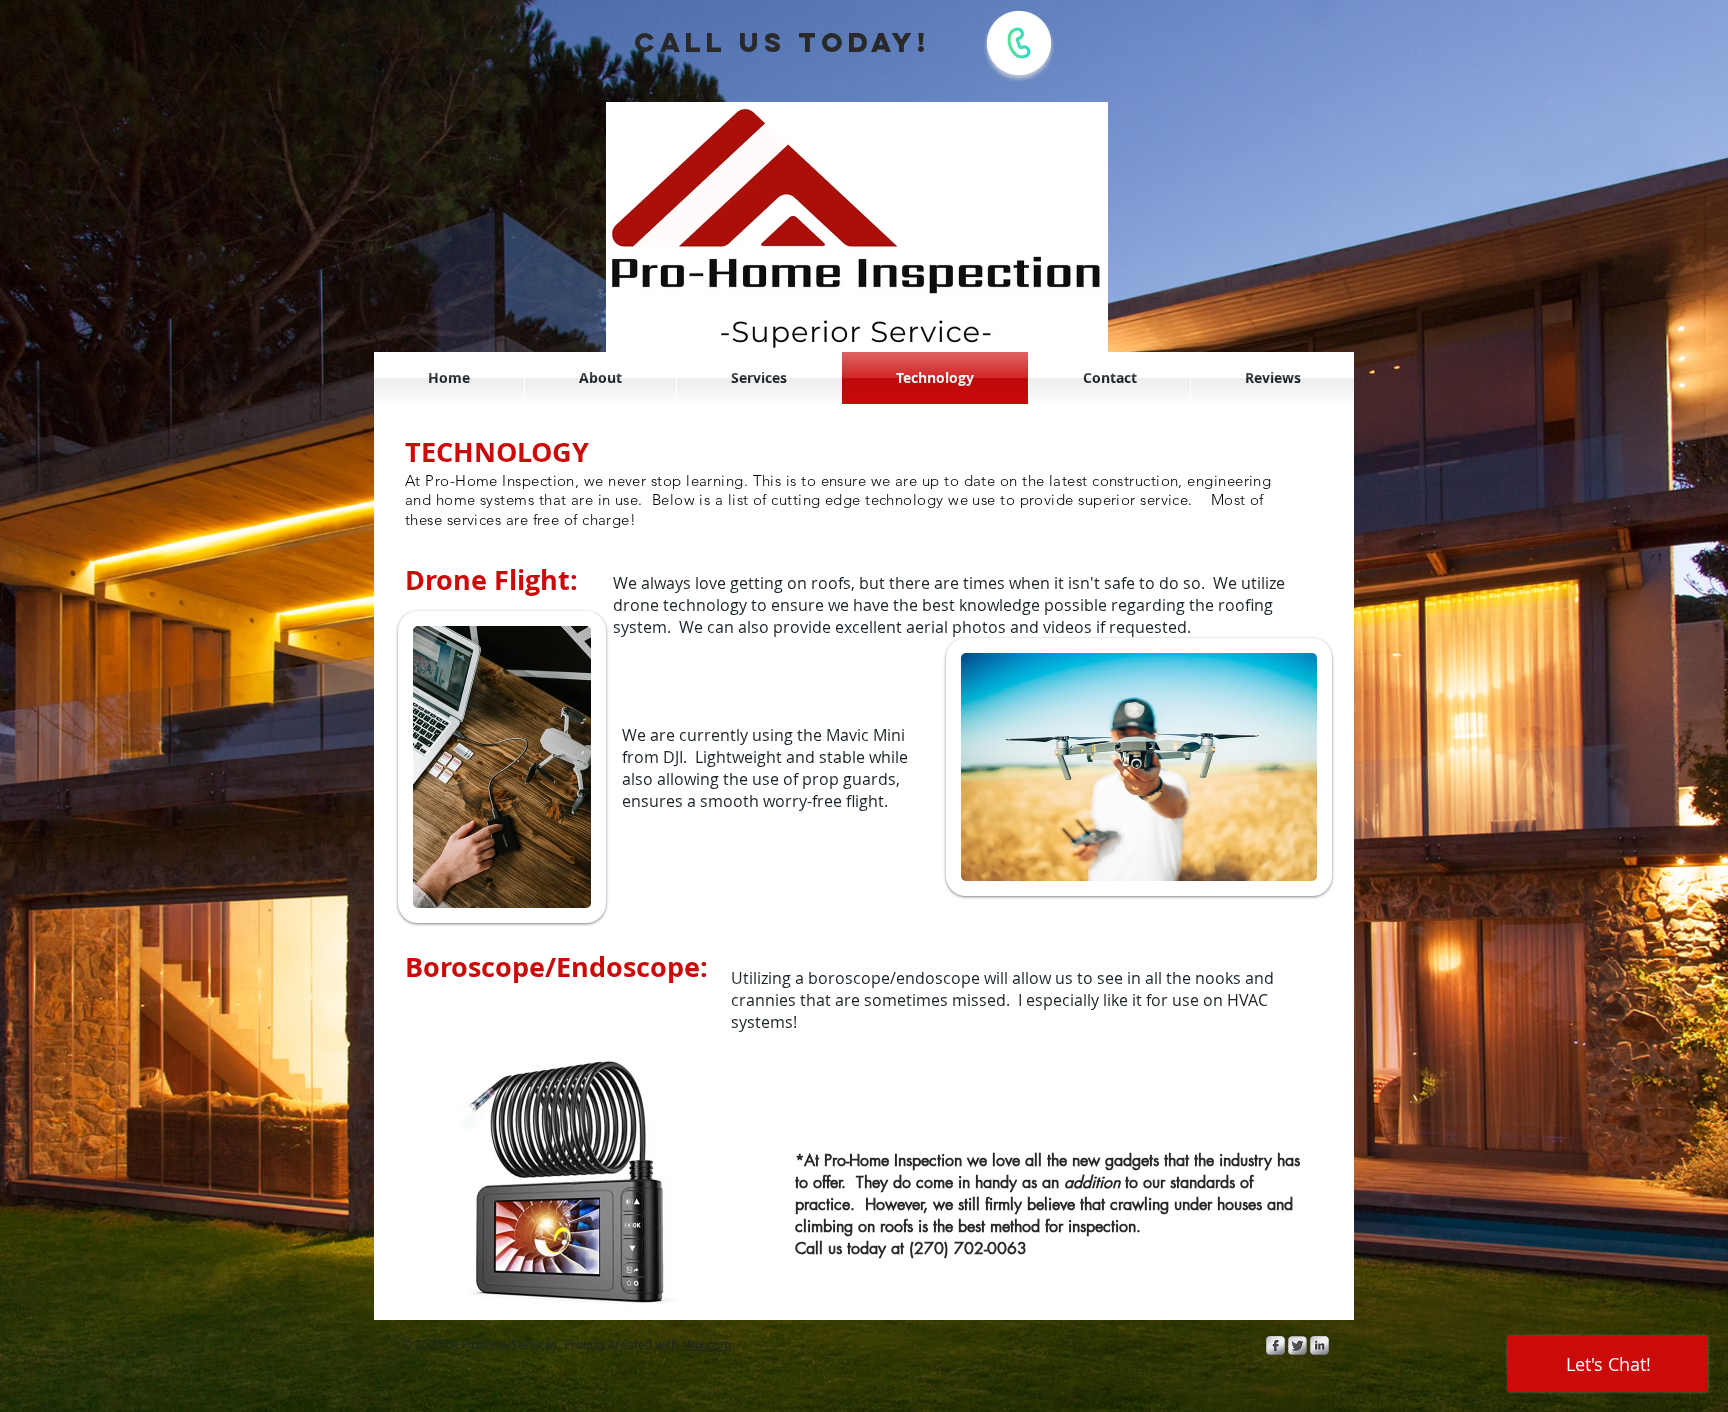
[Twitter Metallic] (1297, 1345)
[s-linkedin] (1319, 1345)
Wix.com (707, 1344)
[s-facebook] (1275, 1345)
